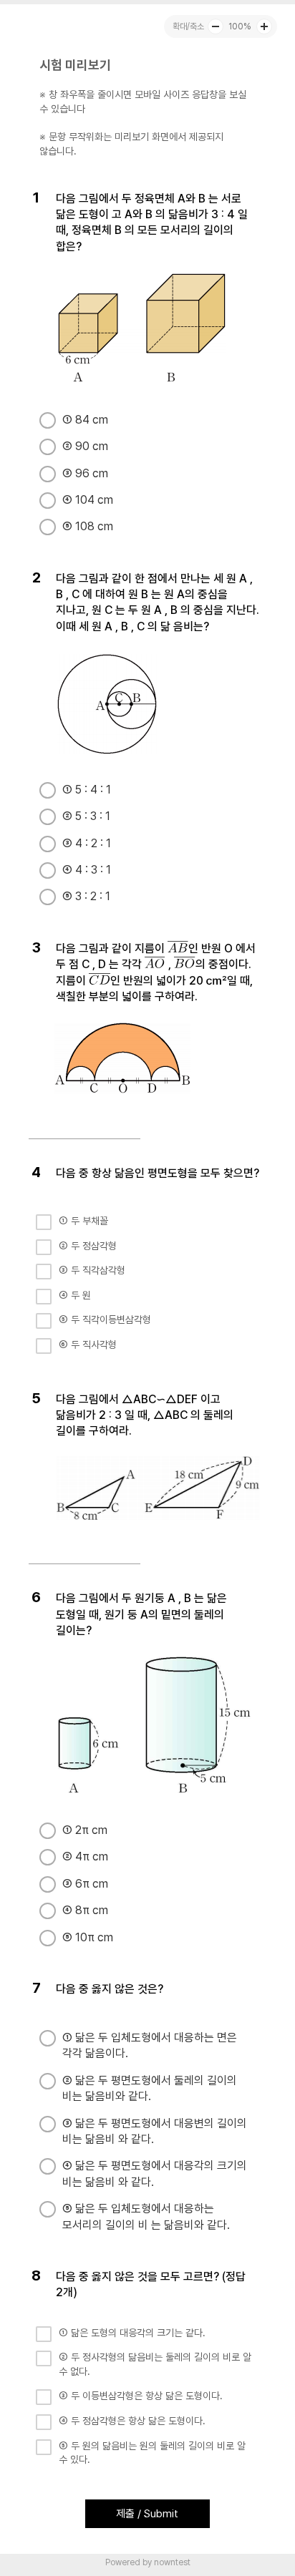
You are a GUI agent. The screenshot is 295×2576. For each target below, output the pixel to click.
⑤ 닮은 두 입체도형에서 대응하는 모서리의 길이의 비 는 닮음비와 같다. (146, 2216)
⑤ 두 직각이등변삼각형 (105, 1319)
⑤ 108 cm (88, 526)
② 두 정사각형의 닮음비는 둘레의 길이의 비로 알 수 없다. (155, 2364)
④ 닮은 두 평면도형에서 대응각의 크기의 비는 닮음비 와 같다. (155, 2173)
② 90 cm (85, 446)
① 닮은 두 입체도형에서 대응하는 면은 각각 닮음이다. (150, 2045)
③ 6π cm (85, 1884)
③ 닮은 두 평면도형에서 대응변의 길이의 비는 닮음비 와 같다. (155, 2131)
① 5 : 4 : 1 (87, 790)
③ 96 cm (85, 473)
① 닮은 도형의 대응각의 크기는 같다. (132, 2333)
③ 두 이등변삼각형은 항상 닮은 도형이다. (141, 2396)
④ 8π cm (85, 1910)
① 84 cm (85, 420)
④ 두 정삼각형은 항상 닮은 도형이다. (132, 2421)
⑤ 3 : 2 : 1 (86, 896)
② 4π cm (85, 1857)
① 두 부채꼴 (83, 1221)
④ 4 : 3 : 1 (87, 870)
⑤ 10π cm (88, 1937)
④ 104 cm (88, 500)
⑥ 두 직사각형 (88, 1345)
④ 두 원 (75, 1295)
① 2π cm (85, 1830)
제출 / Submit (147, 2514)
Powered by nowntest (148, 2562)
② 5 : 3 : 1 (86, 816)
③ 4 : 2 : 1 (87, 843)
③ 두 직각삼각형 (92, 1270)
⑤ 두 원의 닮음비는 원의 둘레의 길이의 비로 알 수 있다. (152, 2453)
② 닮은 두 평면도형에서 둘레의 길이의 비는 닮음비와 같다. (150, 2088)
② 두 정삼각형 (88, 1246)
